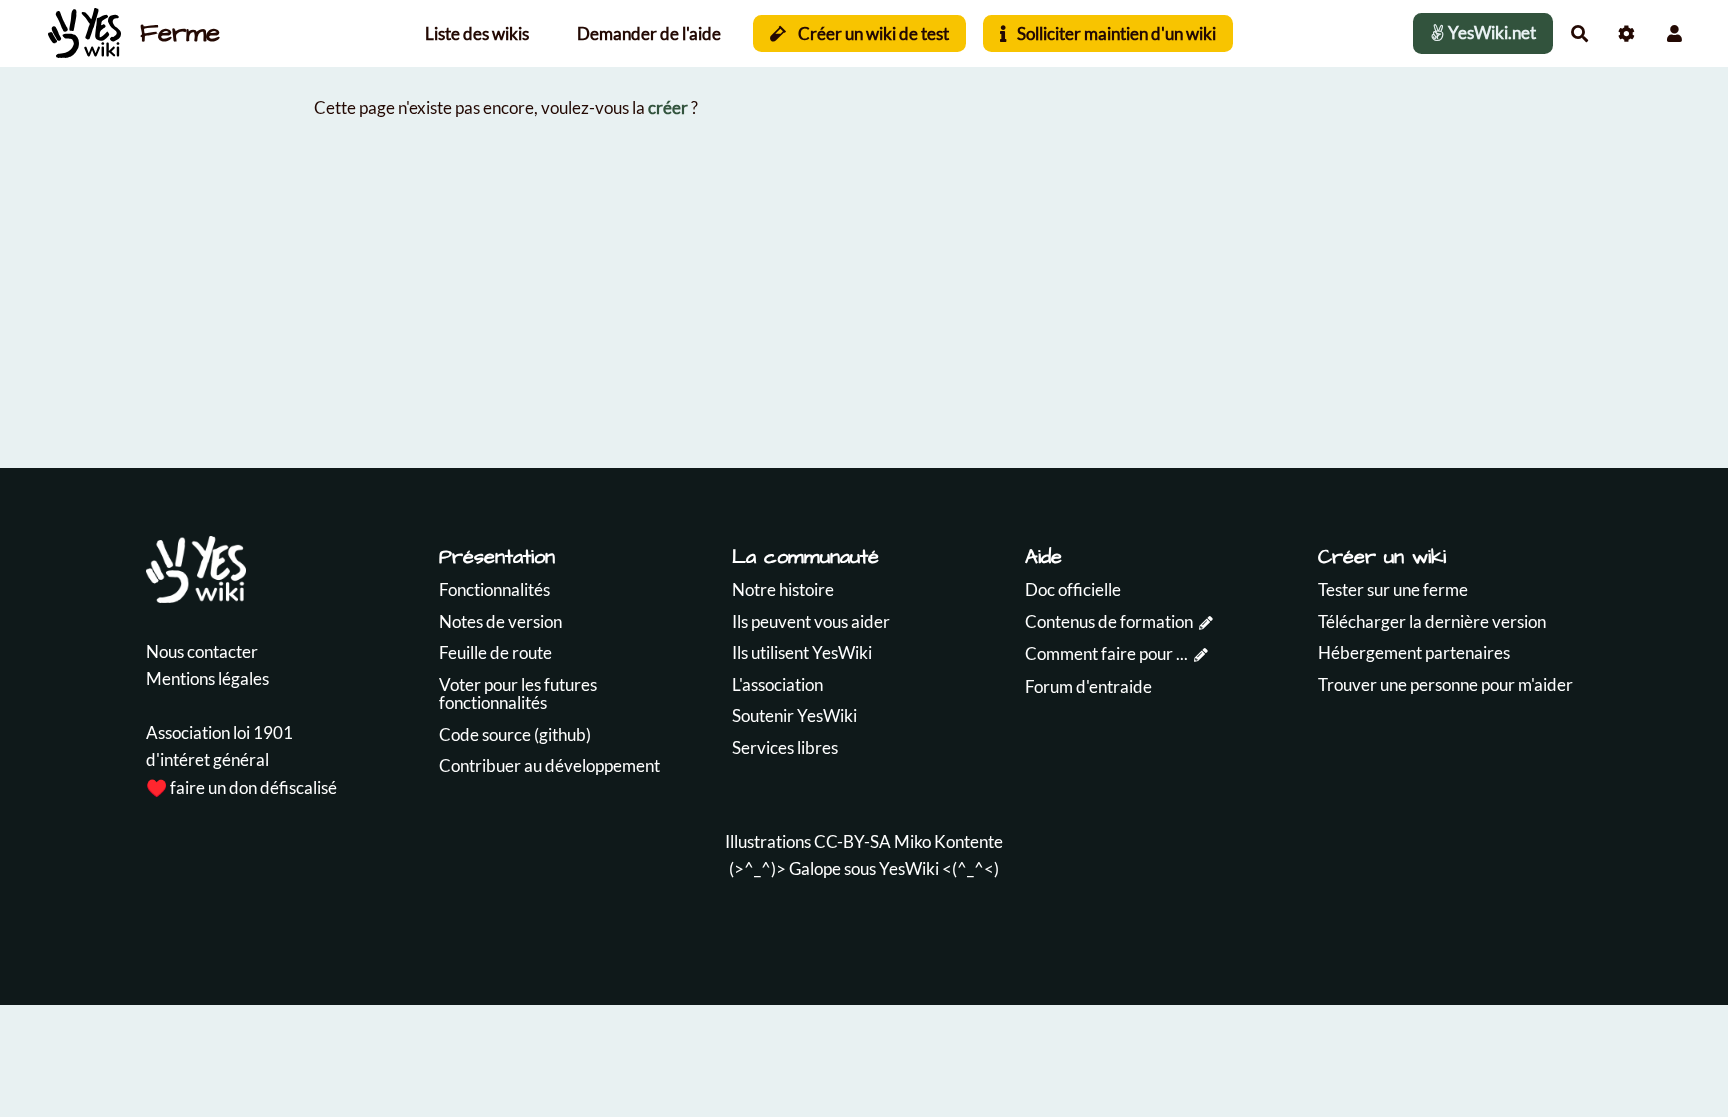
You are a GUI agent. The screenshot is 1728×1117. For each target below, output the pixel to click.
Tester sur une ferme (1393, 589)
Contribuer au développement (549, 765)
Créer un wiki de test (872, 33)
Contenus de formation (1109, 621)
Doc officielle (1073, 589)
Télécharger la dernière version (1432, 621)
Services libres (785, 747)
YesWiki (909, 868)
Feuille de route (495, 652)
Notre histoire (783, 589)
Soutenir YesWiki (794, 715)
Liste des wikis (477, 33)
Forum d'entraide (1088, 686)
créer (668, 107)
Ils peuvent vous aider (811, 621)
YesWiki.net (1490, 32)
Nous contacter (202, 651)
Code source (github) (515, 734)
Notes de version (500, 621)
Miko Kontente (948, 841)
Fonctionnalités (494, 589)
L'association (777, 684)
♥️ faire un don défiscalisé (241, 787)
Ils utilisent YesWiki (802, 652)
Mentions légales (207, 678)
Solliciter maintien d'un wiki (1115, 33)
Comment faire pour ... (1106, 653)
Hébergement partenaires (1414, 652)
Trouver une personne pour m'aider (1445, 684)
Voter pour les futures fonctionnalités (518, 694)
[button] (1674, 33)
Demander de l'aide (649, 33)
